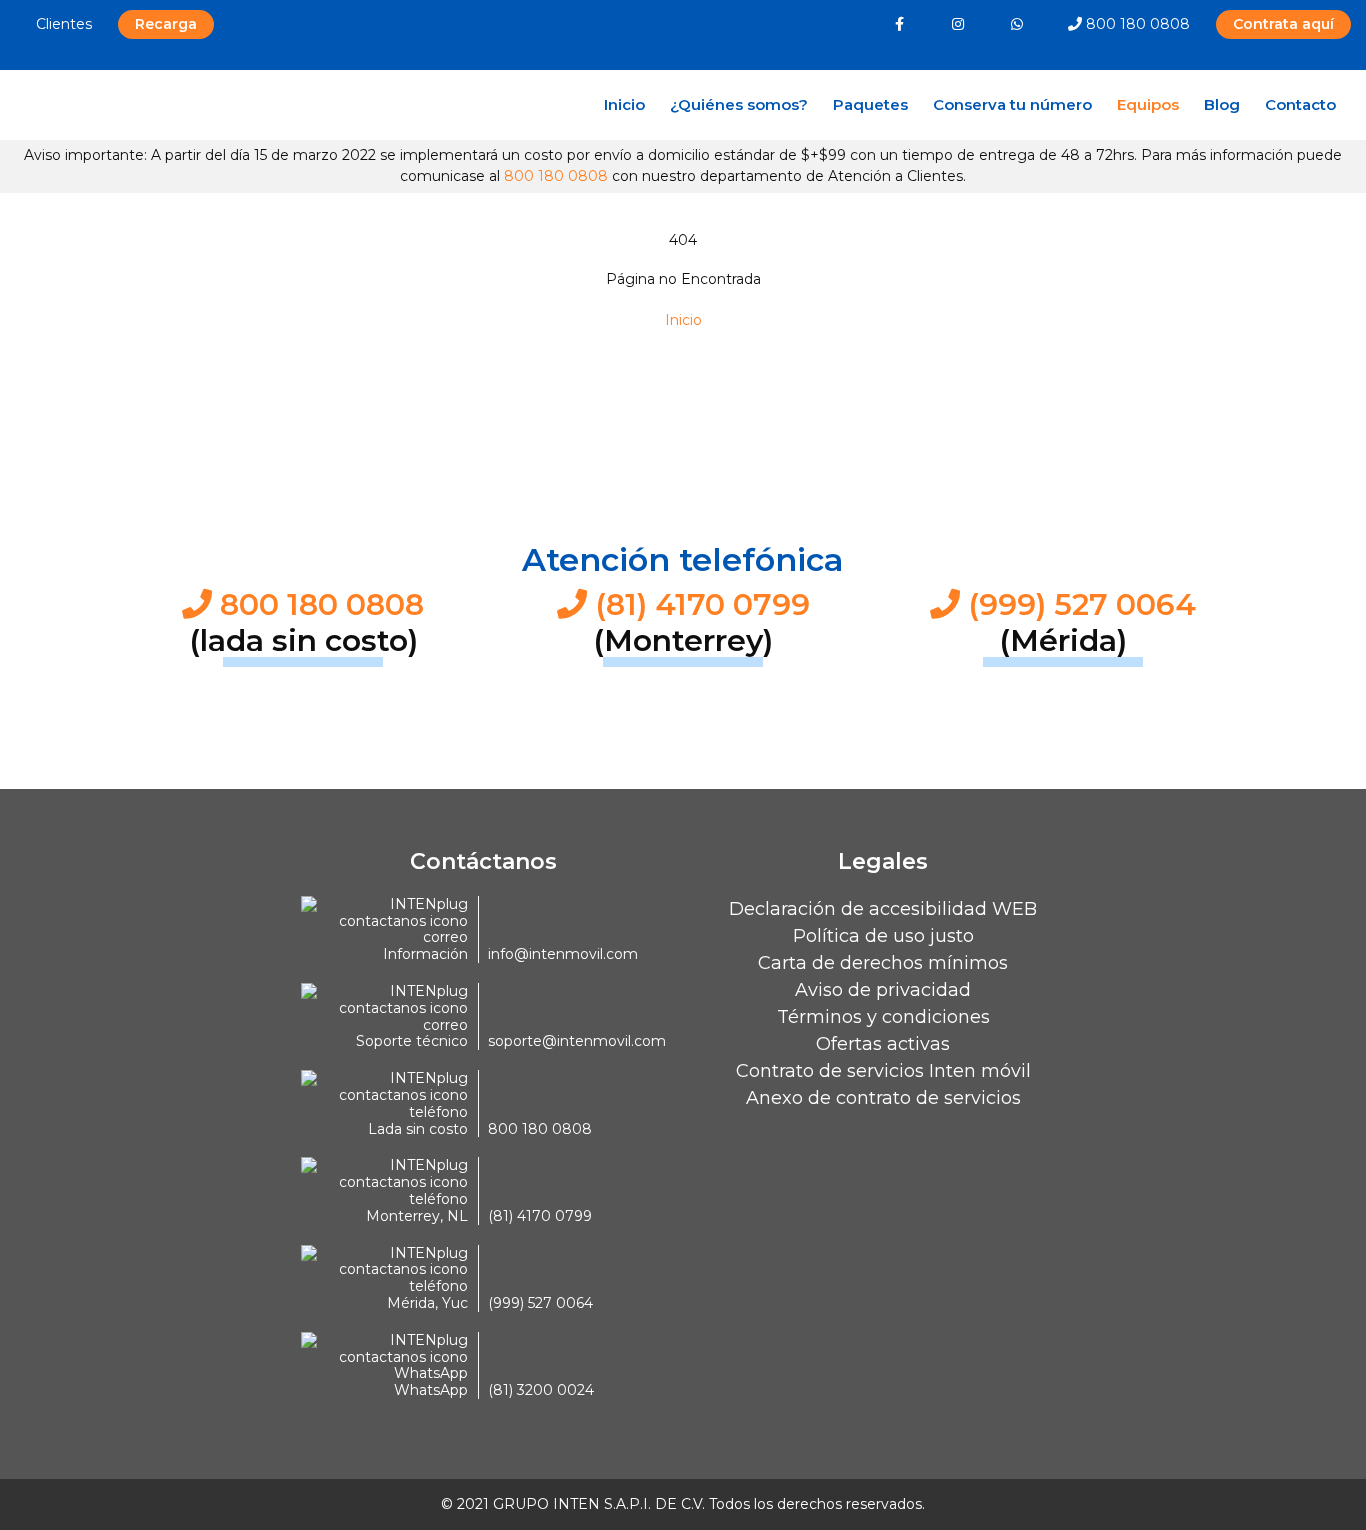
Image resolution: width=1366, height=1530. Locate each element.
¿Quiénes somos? (739, 104)
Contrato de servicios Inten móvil (883, 1071)
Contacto (1300, 104)
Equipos (1153, 104)
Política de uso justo (883, 936)
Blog (1222, 104)
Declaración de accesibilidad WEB (883, 909)
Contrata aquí (1283, 24)
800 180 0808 (1136, 24)
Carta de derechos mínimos (883, 963)
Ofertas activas (883, 1044)
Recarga (166, 24)
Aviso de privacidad (883, 990)
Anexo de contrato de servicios (883, 1098)
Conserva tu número (1012, 104)
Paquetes (870, 104)
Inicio (624, 104)
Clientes (62, 24)
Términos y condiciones (883, 1017)
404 (683, 240)
